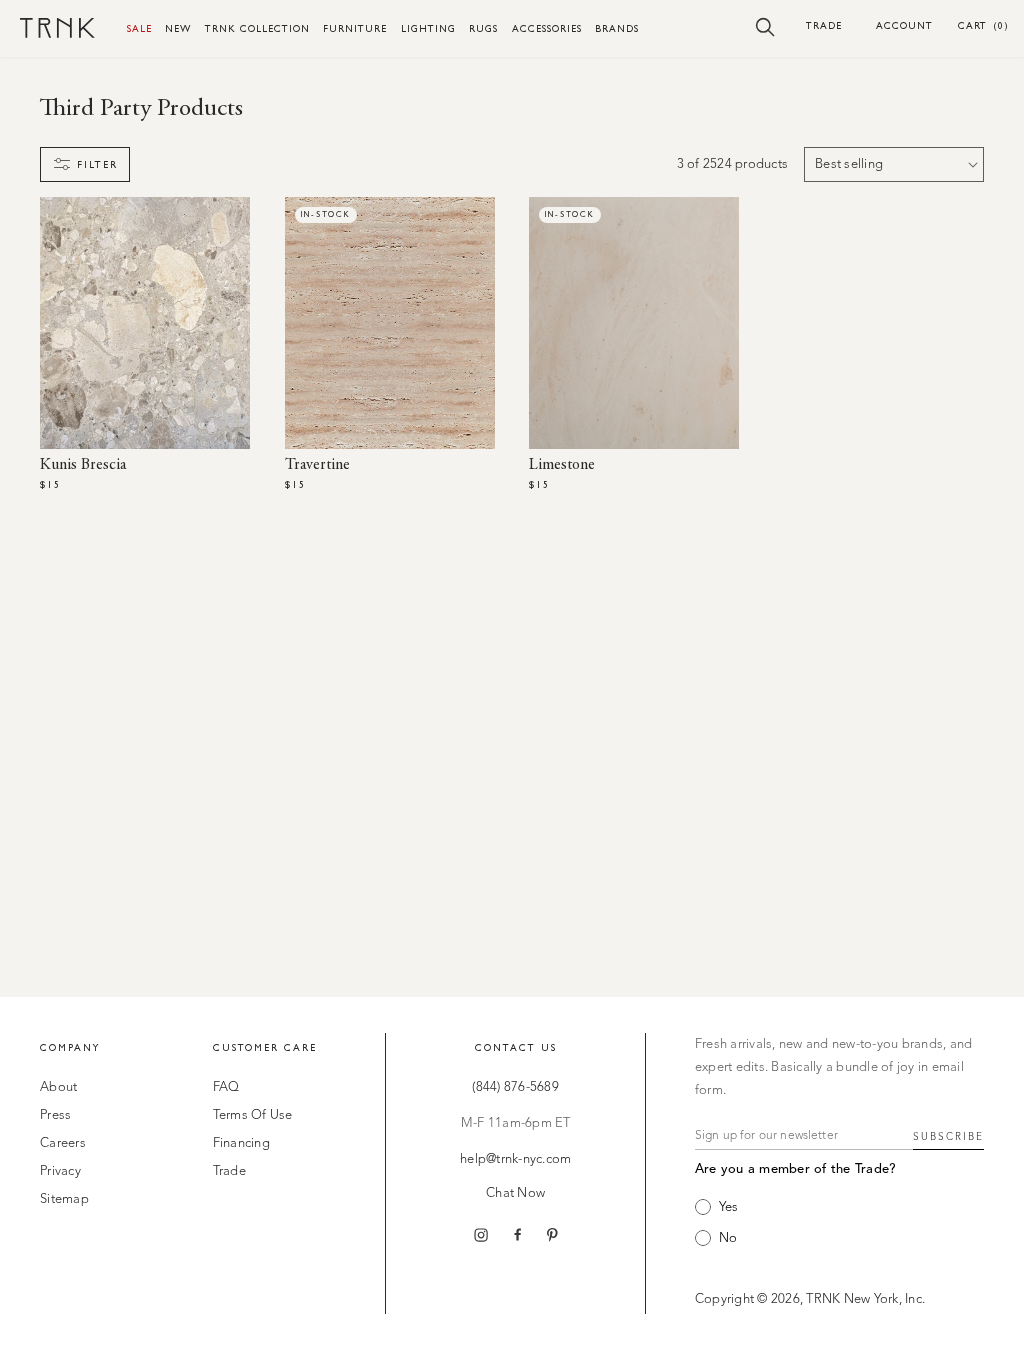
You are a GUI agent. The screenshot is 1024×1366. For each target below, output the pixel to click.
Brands (617, 28)
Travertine (317, 465)
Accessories (547, 28)
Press (55, 1115)
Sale (139, 28)
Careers (63, 1143)
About (58, 1087)
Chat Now (515, 1193)
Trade (824, 25)
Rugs (483, 28)
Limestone (562, 465)
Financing (241, 1143)
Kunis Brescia (83, 465)
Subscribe (948, 1137)
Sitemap (64, 1199)
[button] (765, 26)
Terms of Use (253, 1115)
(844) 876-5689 (515, 1087)
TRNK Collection (257, 28)
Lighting (428, 28)
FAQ (226, 1087)
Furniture (355, 28)
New (178, 28)
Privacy (60, 1171)
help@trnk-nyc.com (515, 1159)
